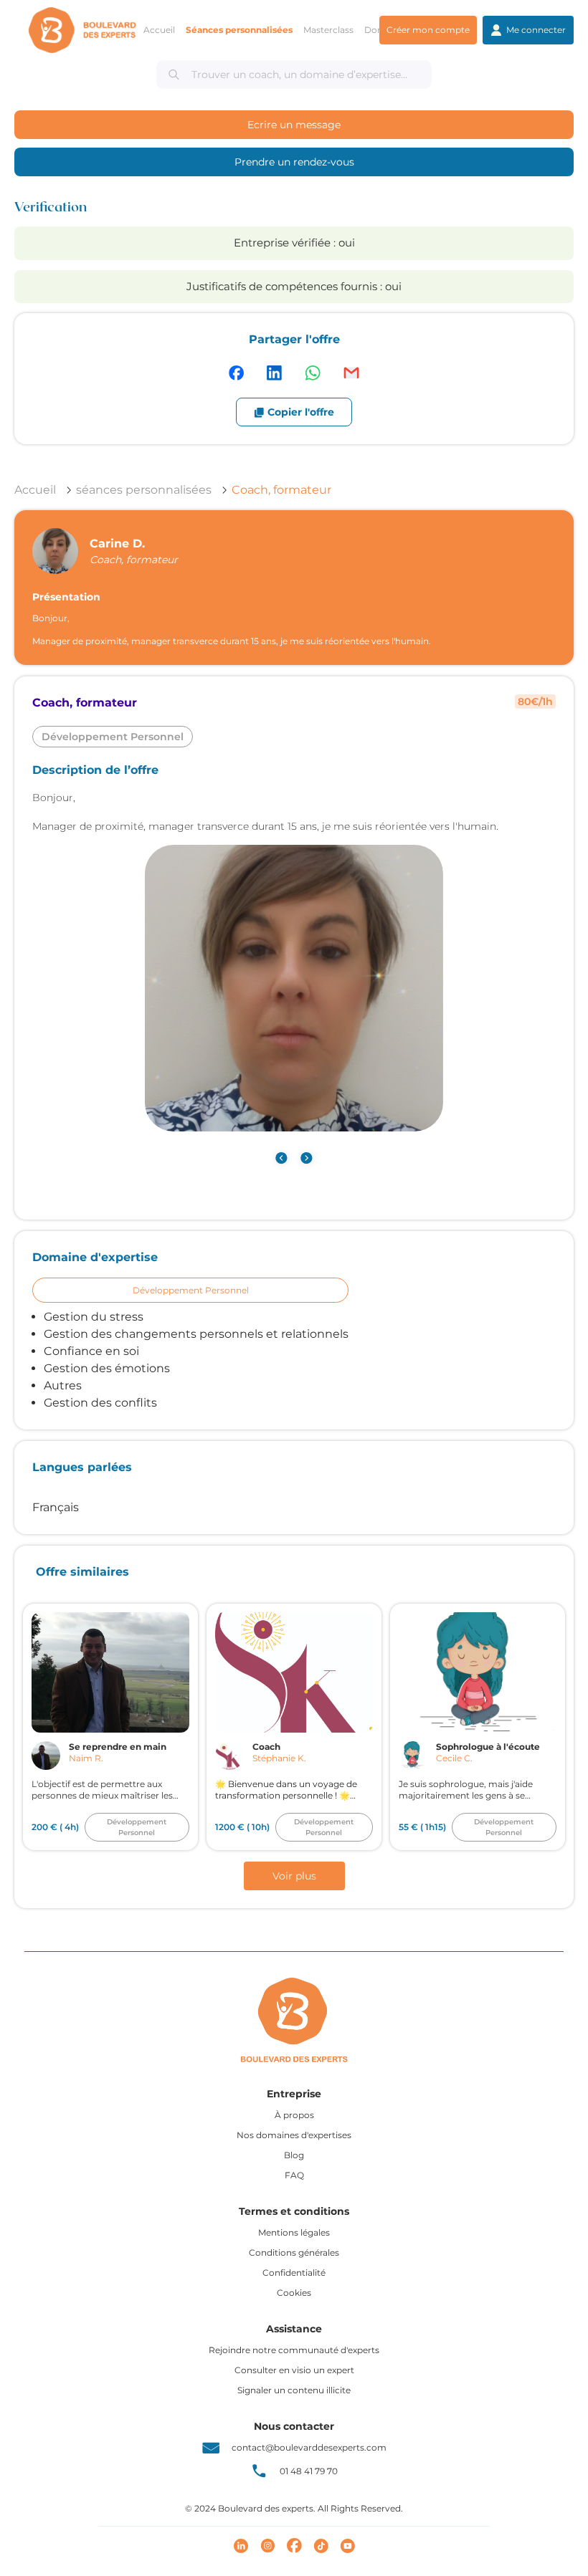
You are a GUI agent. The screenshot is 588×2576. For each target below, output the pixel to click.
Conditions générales (294, 2252)
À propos (294, 2115)
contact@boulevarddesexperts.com (309, 2447)
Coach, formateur (281, 490)
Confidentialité (294, 2273)
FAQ (294, 2175)
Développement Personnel (191, 1290)
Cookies (294, 2293)
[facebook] (236, 373)
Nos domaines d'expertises (294, 2135)
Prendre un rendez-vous (294, 162)
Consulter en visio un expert (294, 2370)
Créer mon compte (428, 30)
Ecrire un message (294, 125)
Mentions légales (294, 2232)
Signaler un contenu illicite (294, 2390)
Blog (294, 2155)
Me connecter (536, 30)
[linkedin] (274, 373)
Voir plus (294, 1876)
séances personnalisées (144, 490)
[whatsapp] (313, 373)
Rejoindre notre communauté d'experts (294, 2350)
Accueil (35, 490)
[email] (351, 373)
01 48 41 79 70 (309, 2471)
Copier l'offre (301, 412)
